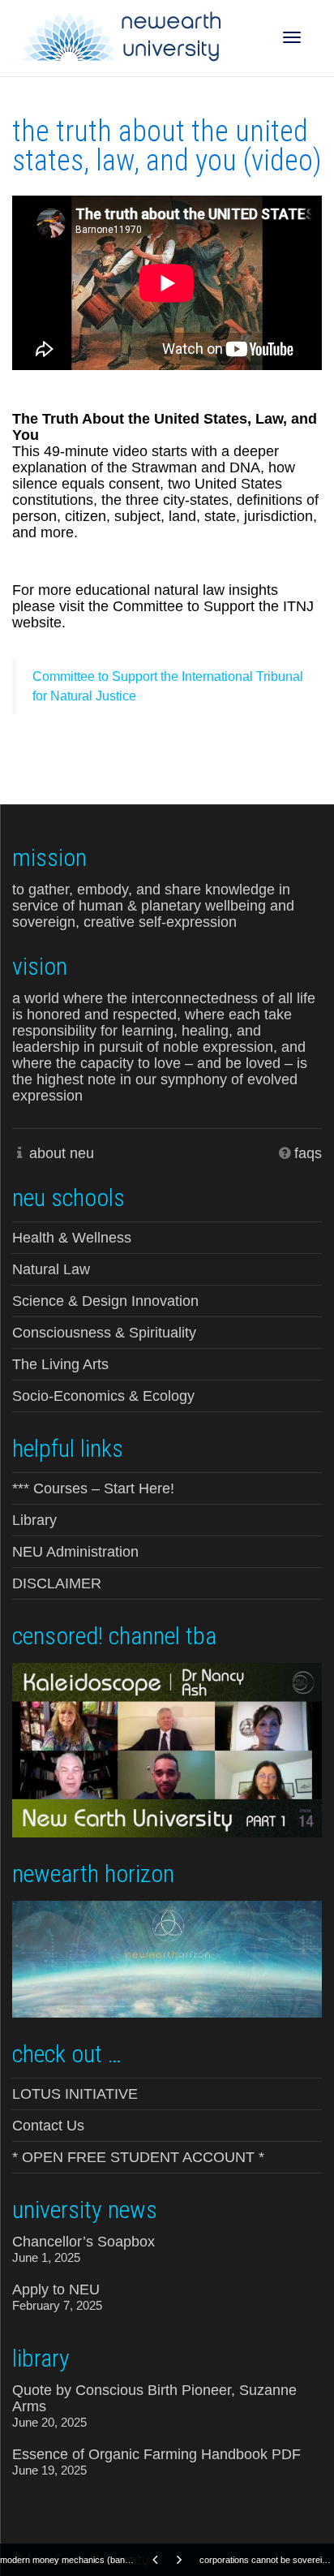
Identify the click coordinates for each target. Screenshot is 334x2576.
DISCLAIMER (57, 1583)
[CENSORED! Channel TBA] (167, 1749)
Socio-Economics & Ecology (103, 1396)
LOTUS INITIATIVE (75, 2094)
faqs (308, 1153)
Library (34, 1520)
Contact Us (48, 2126)
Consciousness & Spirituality (104, 1333)
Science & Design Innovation (105, 1301)
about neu (62, 1153)
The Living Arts (60, 1364)
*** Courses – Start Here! (93, 1488)
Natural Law (51, 1269)
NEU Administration (75, 1552)
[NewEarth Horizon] (167, 1958)
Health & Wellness (72, 1238)
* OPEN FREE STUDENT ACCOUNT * (138, 2157)
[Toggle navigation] (292, 37)
